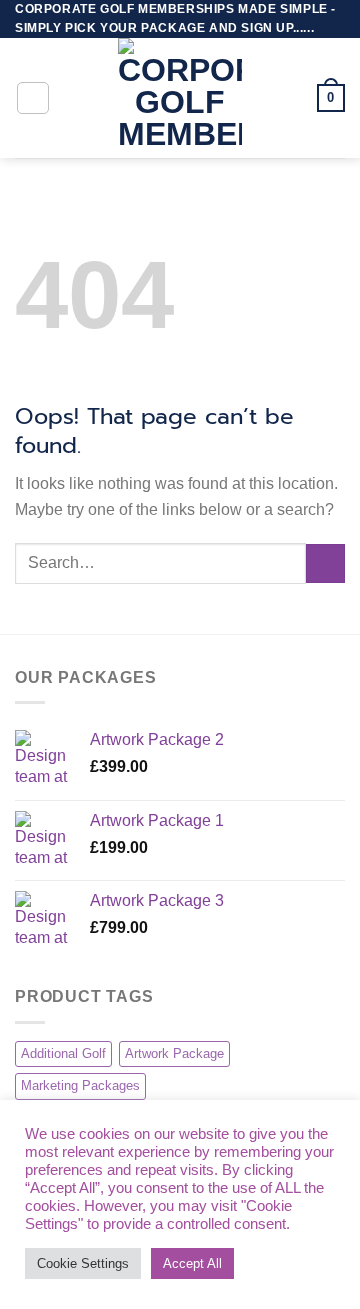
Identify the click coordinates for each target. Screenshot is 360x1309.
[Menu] (33, 98)
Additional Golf (63, 1053)
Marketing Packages (80, 1085)
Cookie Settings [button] (83, 1263)
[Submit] (325, 563)
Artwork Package (174, 1053)
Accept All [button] (192, 1263)
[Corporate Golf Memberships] (180, 98)
